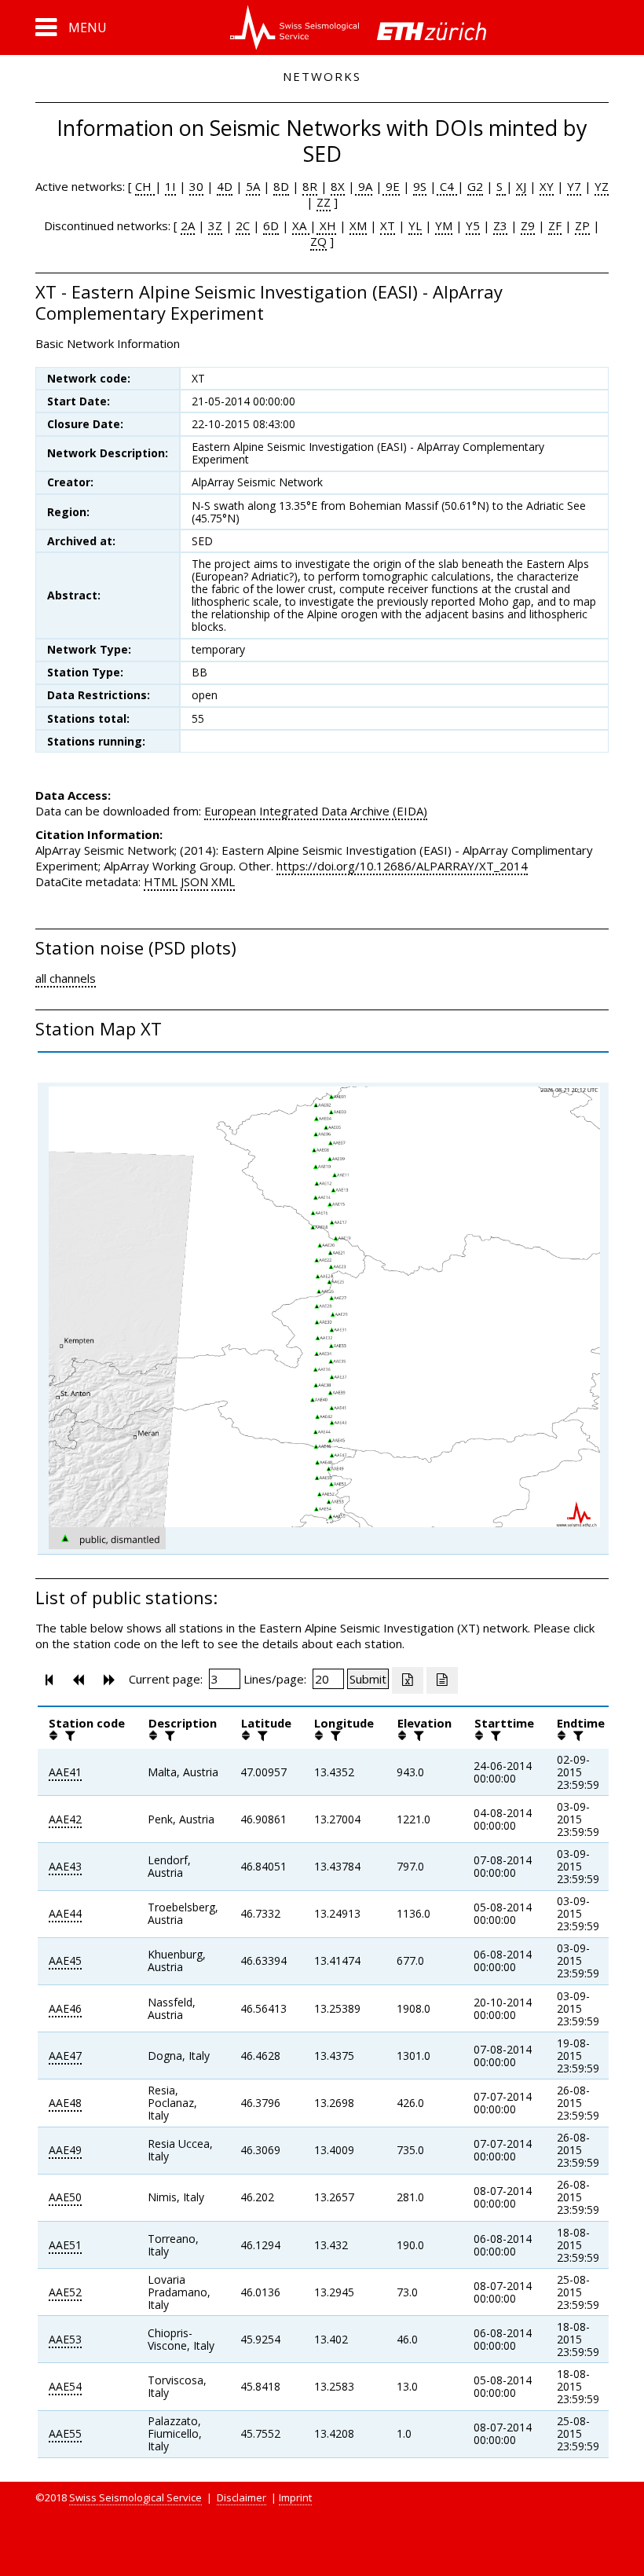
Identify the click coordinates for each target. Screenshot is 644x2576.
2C (243, 225)
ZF (555, 225)
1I (170, 186)
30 (196, 186)
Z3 (500, 225)
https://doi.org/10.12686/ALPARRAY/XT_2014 (402, 866)
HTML (161, 881)
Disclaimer (241, 2497)
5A (253, 186)
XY (547, 186)
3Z (215, 225)
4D (225, 186)
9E (391, 186)
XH (326, 225)
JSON (194, 881)
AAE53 (65, 2339)
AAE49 (65, 2150)
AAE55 (65, 2433)
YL (415, 225)
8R (310, 186)
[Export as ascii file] (442, 1680)
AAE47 (65, 2056)
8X (338, 186)
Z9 (528, 225)
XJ (521, 186)
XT (388, 225)
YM (444, 225)
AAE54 (65, 2386)
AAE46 (65, 2008)
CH (145, 186)
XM (358, 225)
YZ (602, 186)
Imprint (295, 2497)
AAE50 (65, 2197)
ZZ (324, 202)
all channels (66, 978)
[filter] (68, 1735)
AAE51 (65, 2245)
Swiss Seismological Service (135, 2497)
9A (364, 186)
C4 (447, 186)
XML (223, 881)
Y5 (473, 225)
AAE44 (65, 1913)
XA (301, 225)
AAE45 (65, 1960)
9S (420, 186)
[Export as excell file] (408, 1680)
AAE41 (65, 1772)
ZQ (318, 241)
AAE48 (65, 2103)
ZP (582, 225)
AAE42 (65, 1819)
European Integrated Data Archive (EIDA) (316, 811)
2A (188, 225)
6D (271, 225)
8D (281, 186)
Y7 (574, 186)
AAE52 (65, 2292)
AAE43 (65, 1866)
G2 (475, 186)
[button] (71, 27)
